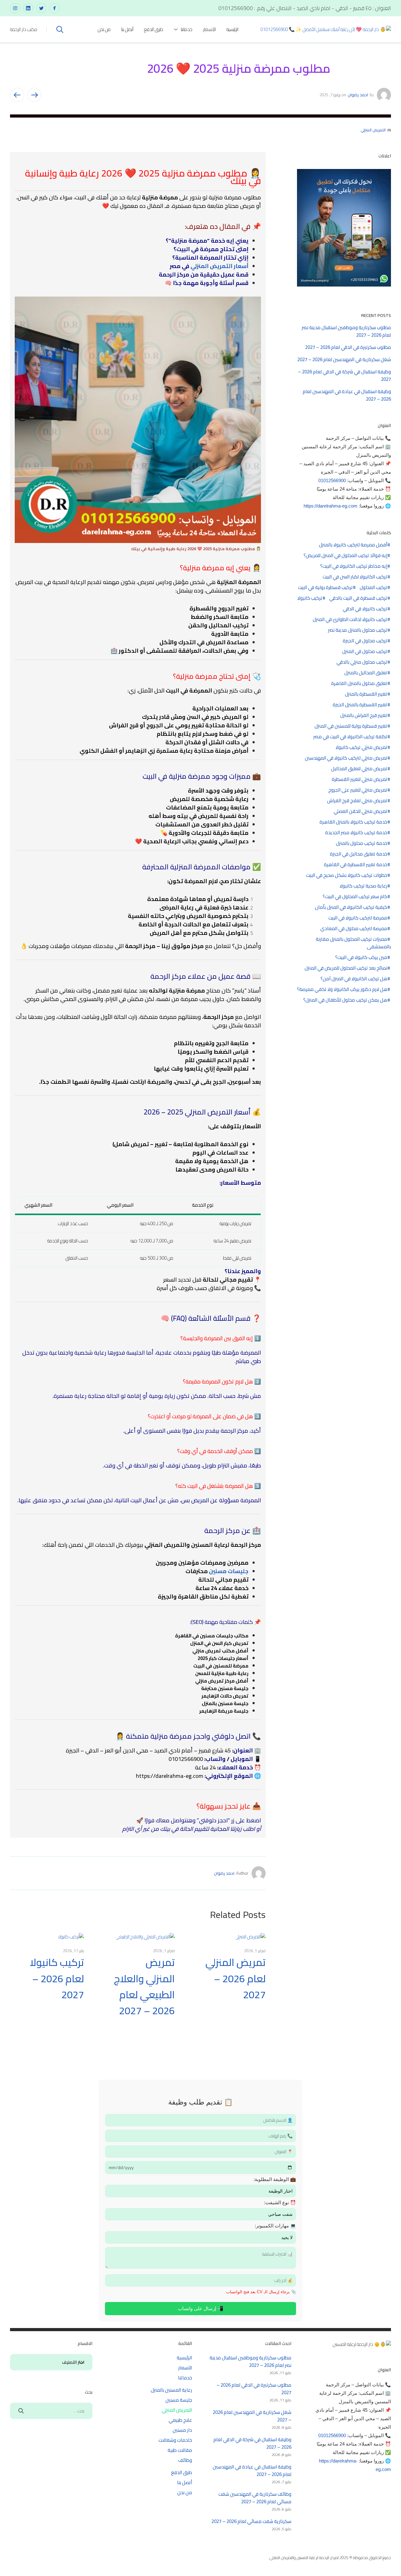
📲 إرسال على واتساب (201, 2308)
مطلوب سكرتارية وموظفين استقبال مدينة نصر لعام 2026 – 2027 (346, 331)
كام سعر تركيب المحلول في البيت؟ (355, 897)
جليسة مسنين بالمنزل (225, 1703)
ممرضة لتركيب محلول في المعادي (354, 929)
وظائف (185, 2460)
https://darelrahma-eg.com (170, 1776)
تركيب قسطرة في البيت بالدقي (358, 598)
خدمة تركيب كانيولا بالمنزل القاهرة (353, 822)
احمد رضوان (358, 95)
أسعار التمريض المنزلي (219, 266)
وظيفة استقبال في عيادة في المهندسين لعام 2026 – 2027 (347, 395)
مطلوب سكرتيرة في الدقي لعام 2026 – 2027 (348, 347)
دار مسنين (182, 2430)
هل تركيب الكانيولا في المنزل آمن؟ (354, 979)
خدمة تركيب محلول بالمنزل (362, 843)
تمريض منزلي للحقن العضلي (360, 811)
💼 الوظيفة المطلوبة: (275, 2179)
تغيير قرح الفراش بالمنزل (364, 715)
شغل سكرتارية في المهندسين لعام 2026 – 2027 (344, 359)
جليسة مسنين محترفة (225, 1688)
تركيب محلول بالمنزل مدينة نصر (358, 630)
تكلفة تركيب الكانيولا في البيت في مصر (350, 737)
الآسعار (209, 29)
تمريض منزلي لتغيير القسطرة (359, 779)
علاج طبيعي (180, 2420)
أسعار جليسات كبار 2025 (223, 1658)
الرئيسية (232, 29)
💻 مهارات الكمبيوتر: (275, 2226)
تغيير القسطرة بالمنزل (366, 694)
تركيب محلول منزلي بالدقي (362, 662)
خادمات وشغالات (175, 2440)
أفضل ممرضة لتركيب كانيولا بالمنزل (353, 545)
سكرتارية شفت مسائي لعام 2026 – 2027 (251, 2521)
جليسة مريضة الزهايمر (224, 1711)
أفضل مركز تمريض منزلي (222, 1681)
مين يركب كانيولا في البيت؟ (361, 957)
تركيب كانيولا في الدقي (365, 609)
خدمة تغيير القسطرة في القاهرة (356, 865)
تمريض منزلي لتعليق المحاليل (359, 769)
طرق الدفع (154, 29)
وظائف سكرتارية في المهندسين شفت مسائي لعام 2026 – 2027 (255, 2498)
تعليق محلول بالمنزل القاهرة (359, 683)
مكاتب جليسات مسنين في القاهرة (212, 1636)
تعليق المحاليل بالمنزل (366, 673)
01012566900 (332, 480)
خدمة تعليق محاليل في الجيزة (359, 854)
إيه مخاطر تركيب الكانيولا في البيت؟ (354, 566)
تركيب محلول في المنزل (365, 651)
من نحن (104, 29)
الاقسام (81, 2363)
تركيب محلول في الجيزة (365, 641)
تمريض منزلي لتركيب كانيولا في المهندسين (346, 758)
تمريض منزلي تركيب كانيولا (361, 747)
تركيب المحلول (373, 587)
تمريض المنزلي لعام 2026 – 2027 (236, 1978)
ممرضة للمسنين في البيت (221, 1666)
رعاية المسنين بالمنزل (171, 2390)
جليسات (238, 1571)
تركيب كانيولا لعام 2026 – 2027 (57, 1978)
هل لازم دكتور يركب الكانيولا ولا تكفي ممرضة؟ (342, 989)
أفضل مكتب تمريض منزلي (220, 1651)
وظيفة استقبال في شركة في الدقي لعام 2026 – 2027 (344, 375)
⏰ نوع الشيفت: (280, 2202)
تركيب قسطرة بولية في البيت (325, 587)
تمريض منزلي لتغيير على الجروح (358, 790)
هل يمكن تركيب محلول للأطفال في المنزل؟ (345, 1000)
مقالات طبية (180, 2450)
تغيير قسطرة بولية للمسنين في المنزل (351, 726)
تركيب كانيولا (310, 598)
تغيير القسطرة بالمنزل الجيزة (360, 705)
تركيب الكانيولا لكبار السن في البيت (355, 577)
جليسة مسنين (179, 2400)
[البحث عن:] (51, 2411)
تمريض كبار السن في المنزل (219, 1643)
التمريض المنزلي (373, 130)
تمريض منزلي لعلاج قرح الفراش (357, 801)
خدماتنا (187, 29)
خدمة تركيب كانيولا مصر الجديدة (356, 833)
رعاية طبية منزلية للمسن (222, 1673)
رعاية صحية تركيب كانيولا (363, 886)
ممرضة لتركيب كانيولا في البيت (358, 918)
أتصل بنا (127, 29)
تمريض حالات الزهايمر (225, 1696)
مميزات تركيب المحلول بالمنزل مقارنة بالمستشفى (353, 943)
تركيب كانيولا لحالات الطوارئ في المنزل (350, 619)
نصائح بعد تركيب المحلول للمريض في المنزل (346, 968)
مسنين (218, 1571)
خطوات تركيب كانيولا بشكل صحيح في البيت (347, 875)
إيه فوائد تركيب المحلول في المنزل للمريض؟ (345, 556)
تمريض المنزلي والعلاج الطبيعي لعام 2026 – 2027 (144, 1986)
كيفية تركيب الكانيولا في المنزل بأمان (351, 907)
